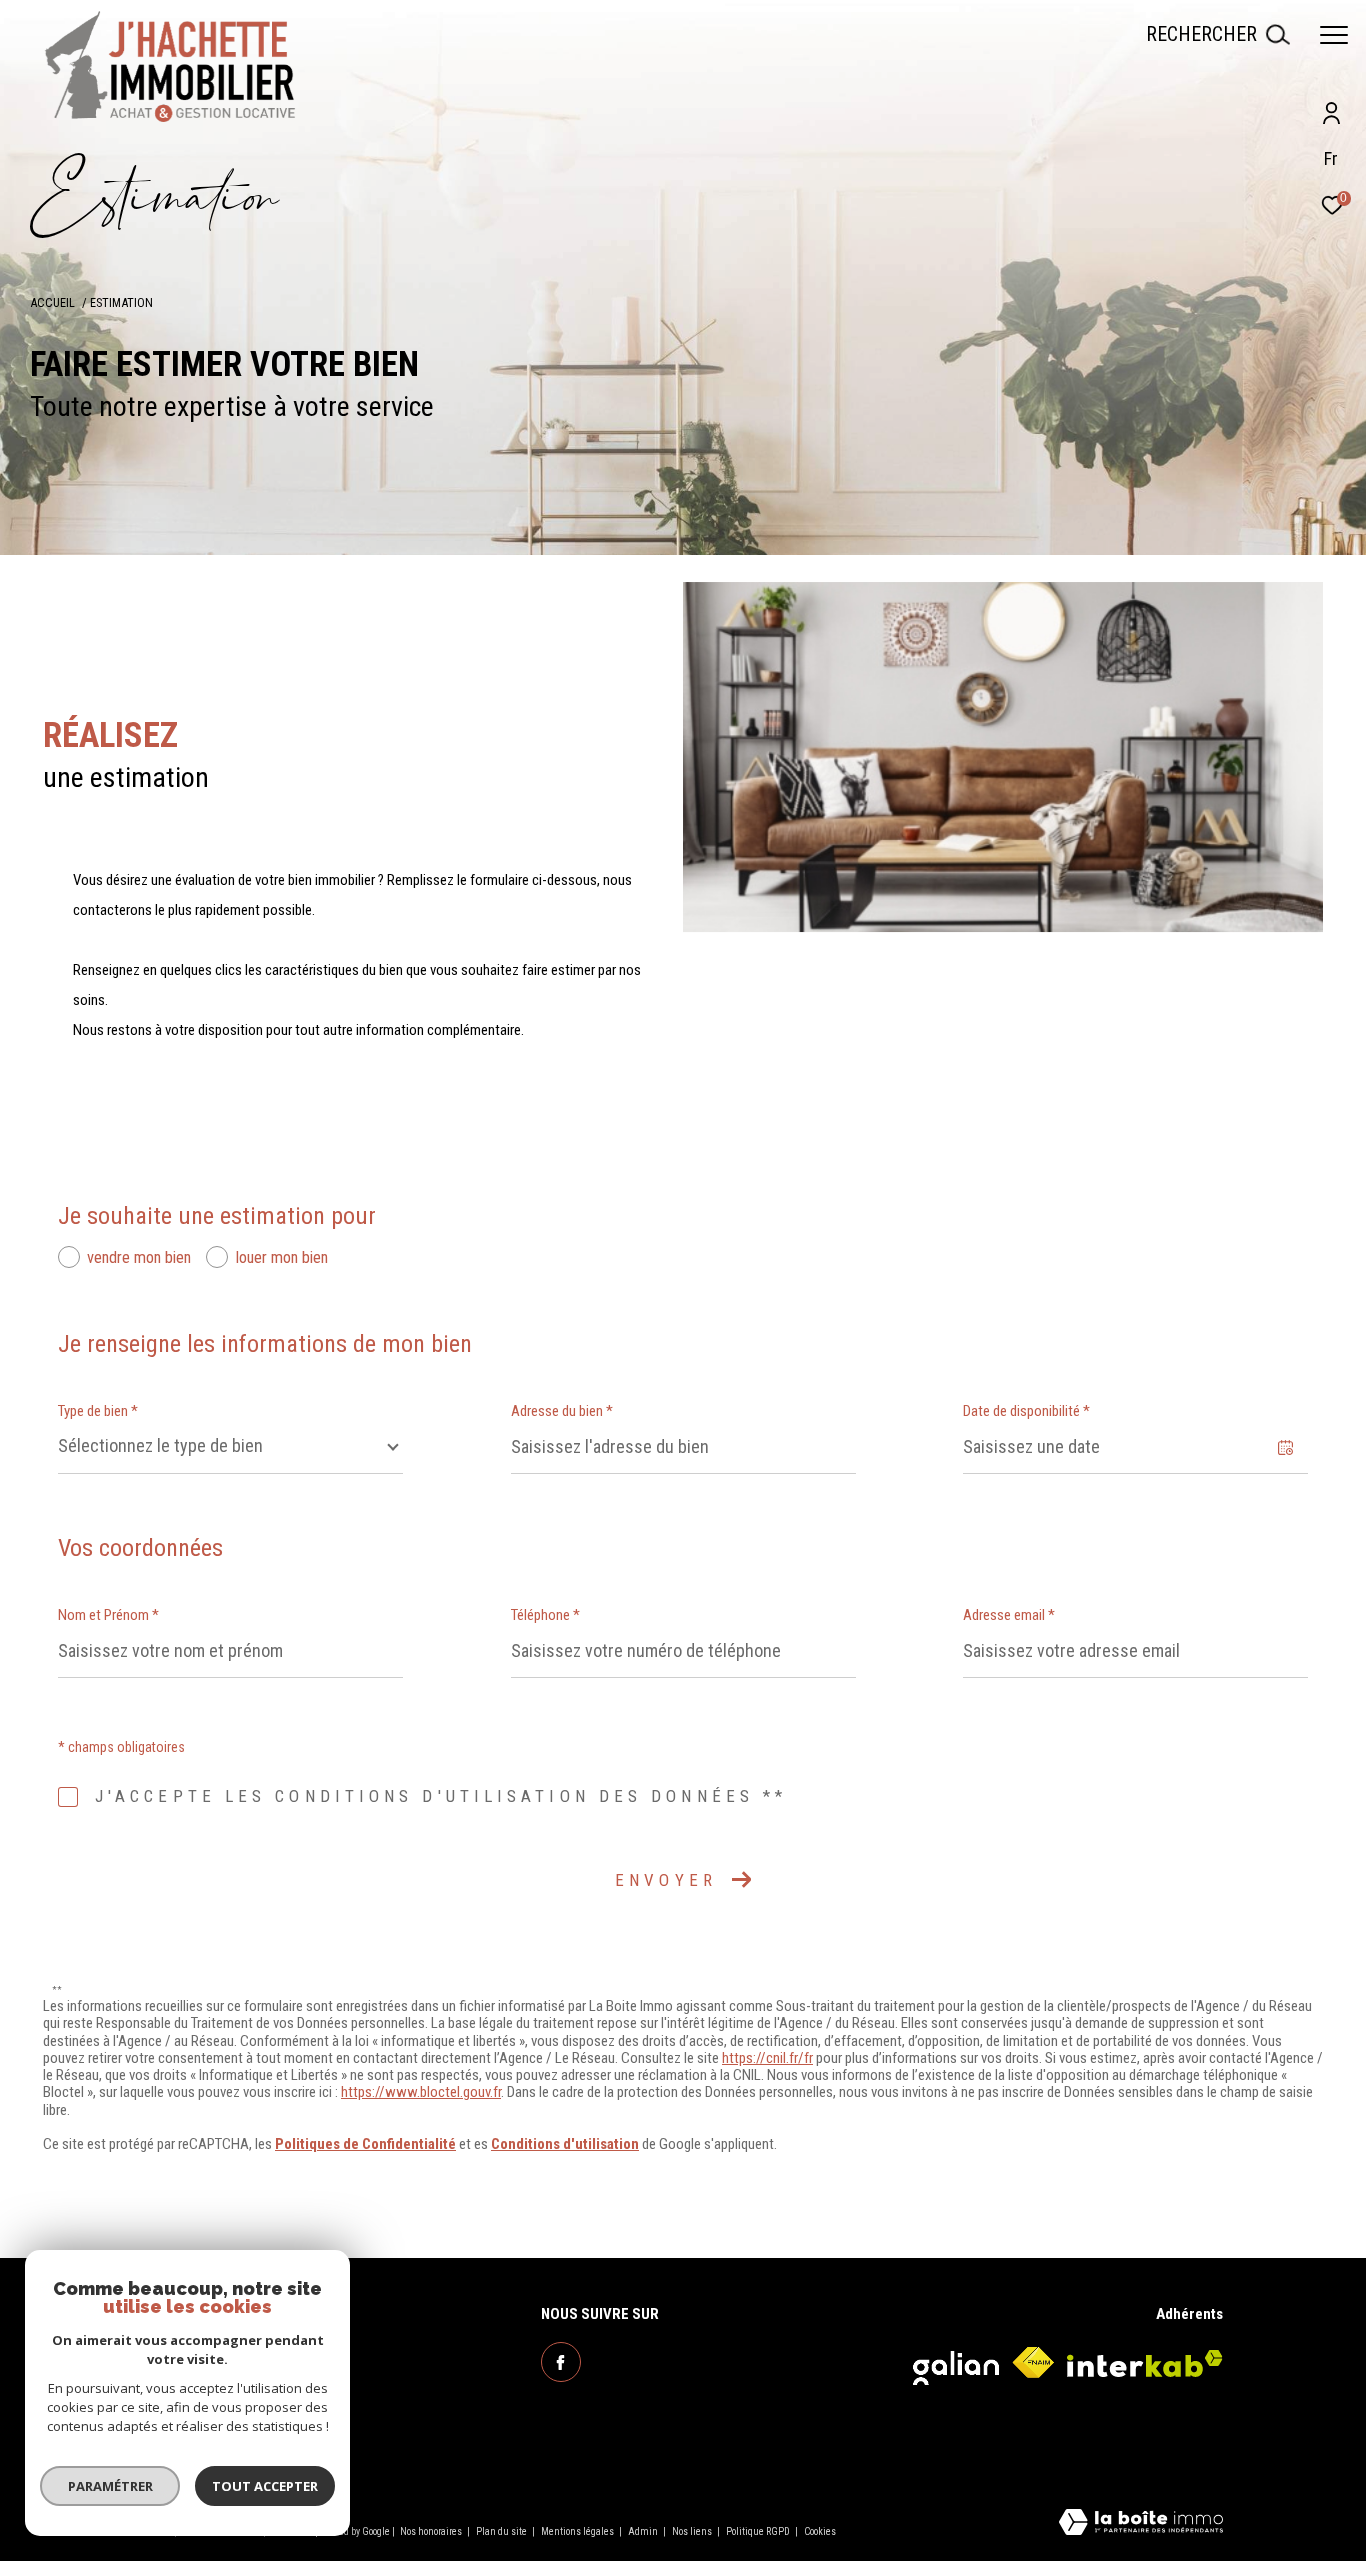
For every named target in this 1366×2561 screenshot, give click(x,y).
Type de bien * (98, 1411)
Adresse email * (1009, 1615)
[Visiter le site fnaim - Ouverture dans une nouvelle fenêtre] (1033, 2363)
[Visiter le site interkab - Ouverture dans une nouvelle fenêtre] (1145, 2363)
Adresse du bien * (562, 1411)
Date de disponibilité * (1026, 1411)
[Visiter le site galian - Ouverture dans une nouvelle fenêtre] (956, 2363)
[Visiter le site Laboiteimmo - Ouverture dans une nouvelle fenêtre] (1141, 2524)
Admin (644, 2531)
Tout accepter (265, 2486)
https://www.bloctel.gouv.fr (421, 2092)
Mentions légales (578, 2531)
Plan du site (502, 2531)
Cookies (820, 2531)
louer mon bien (281, 1257)
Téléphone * (545, 1615)
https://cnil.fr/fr (767, 2058)
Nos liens (693, 2531)
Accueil (52, 302)
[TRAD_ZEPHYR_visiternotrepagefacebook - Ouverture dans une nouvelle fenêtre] (561, 2362)
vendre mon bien (139, 1257)
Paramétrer (110, 2486)
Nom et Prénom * (108, 1615)
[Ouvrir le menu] (1334, 35)
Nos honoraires (432, 2531)
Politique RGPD (758, 2531)
